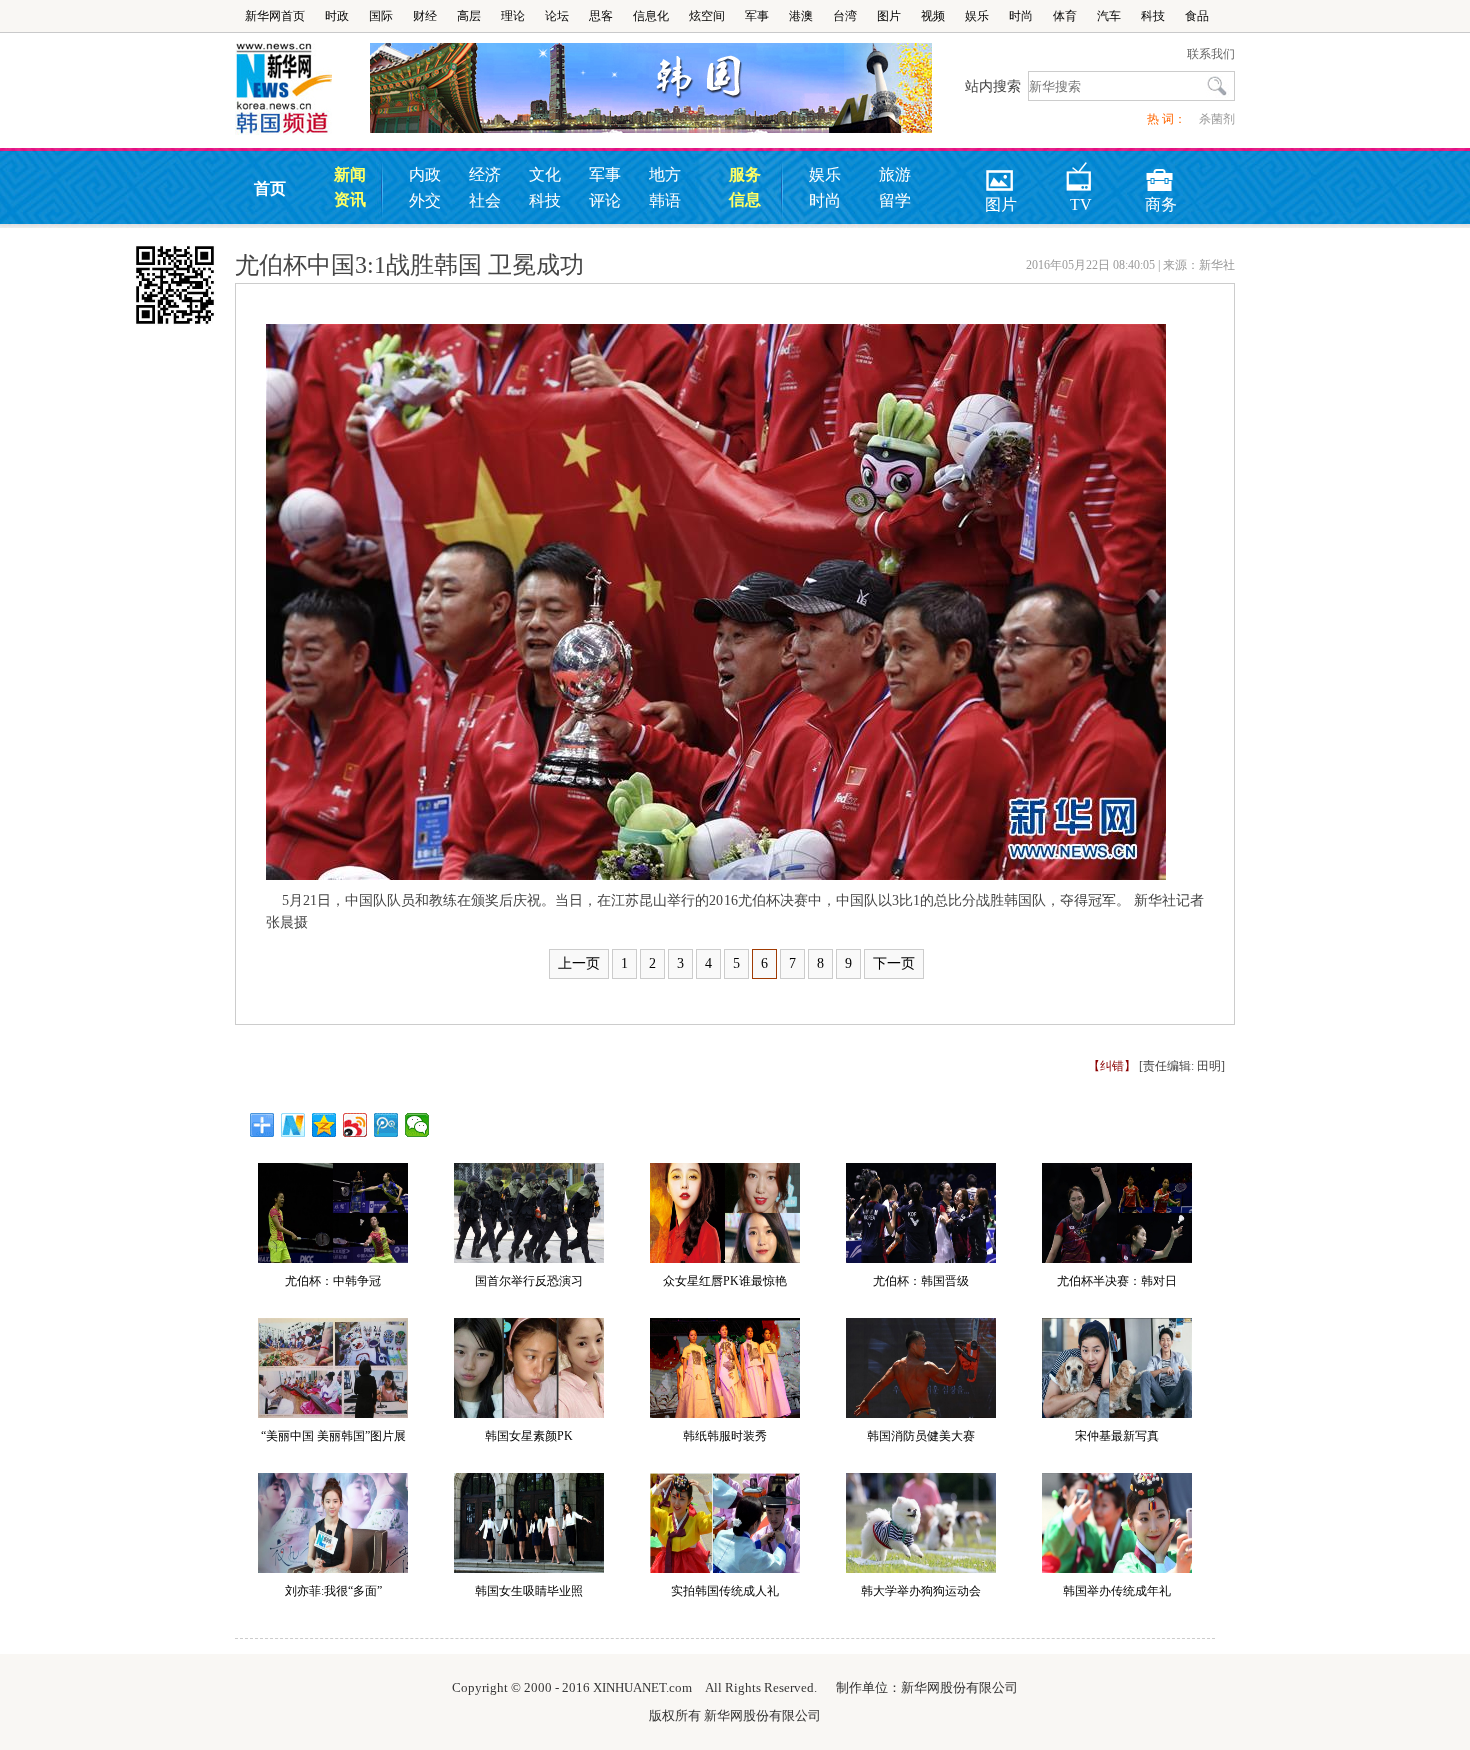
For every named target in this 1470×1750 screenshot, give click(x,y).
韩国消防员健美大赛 (921, 1436)
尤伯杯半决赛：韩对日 (1117, 1281)
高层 (469, 16)
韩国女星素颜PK (529, 1436)
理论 (513, 16)
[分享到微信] (417, 1125)
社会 (485, 200)
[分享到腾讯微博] (386, 1125)
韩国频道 (302, 89)
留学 (895, 200)
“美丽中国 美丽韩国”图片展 (333, 1436)
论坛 (557, 16)
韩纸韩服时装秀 (725, 1436)
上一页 (579, 963)
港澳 (801, 16)
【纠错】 (1112, 1066)
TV (1081, 173)
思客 (601, 16)
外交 (425, 200)
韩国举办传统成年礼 (1117, 1591)
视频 (933, 16)
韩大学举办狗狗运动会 (921, 1591)
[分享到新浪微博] (355, 1125)
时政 (337, 16)
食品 (1197, 16)
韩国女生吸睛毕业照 (529, 1591)
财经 (425, 16)
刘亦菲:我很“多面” (333, 1591)
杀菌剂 (1217, 119)
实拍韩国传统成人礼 (725, 1591)
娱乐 (977, 16)
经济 (485, 174)
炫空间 (707, 16)
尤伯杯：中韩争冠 (333, 1281)
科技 (1153, 16)
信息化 (651, 16)
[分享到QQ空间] (324, 1125)
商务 (1161, 173)
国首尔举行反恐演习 (529, 1281)
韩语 (665, 200)
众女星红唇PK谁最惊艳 (725, 1281)
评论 (605, 200)
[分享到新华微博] (293, 1125)
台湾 (845, 16)
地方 (665, 174)
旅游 (895, 174)
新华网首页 (275, 16)
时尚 (1021, 16)
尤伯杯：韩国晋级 (921, 1281)
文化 (545, 174)
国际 (381, 16)
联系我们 (1211, 54)
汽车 (1109, 16)
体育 (1065, 16)
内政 (425, 174)
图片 (889, 16)
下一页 (894, 963)
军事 (757, 16)
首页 (270, 188)
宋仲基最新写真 (1117, 1436)
